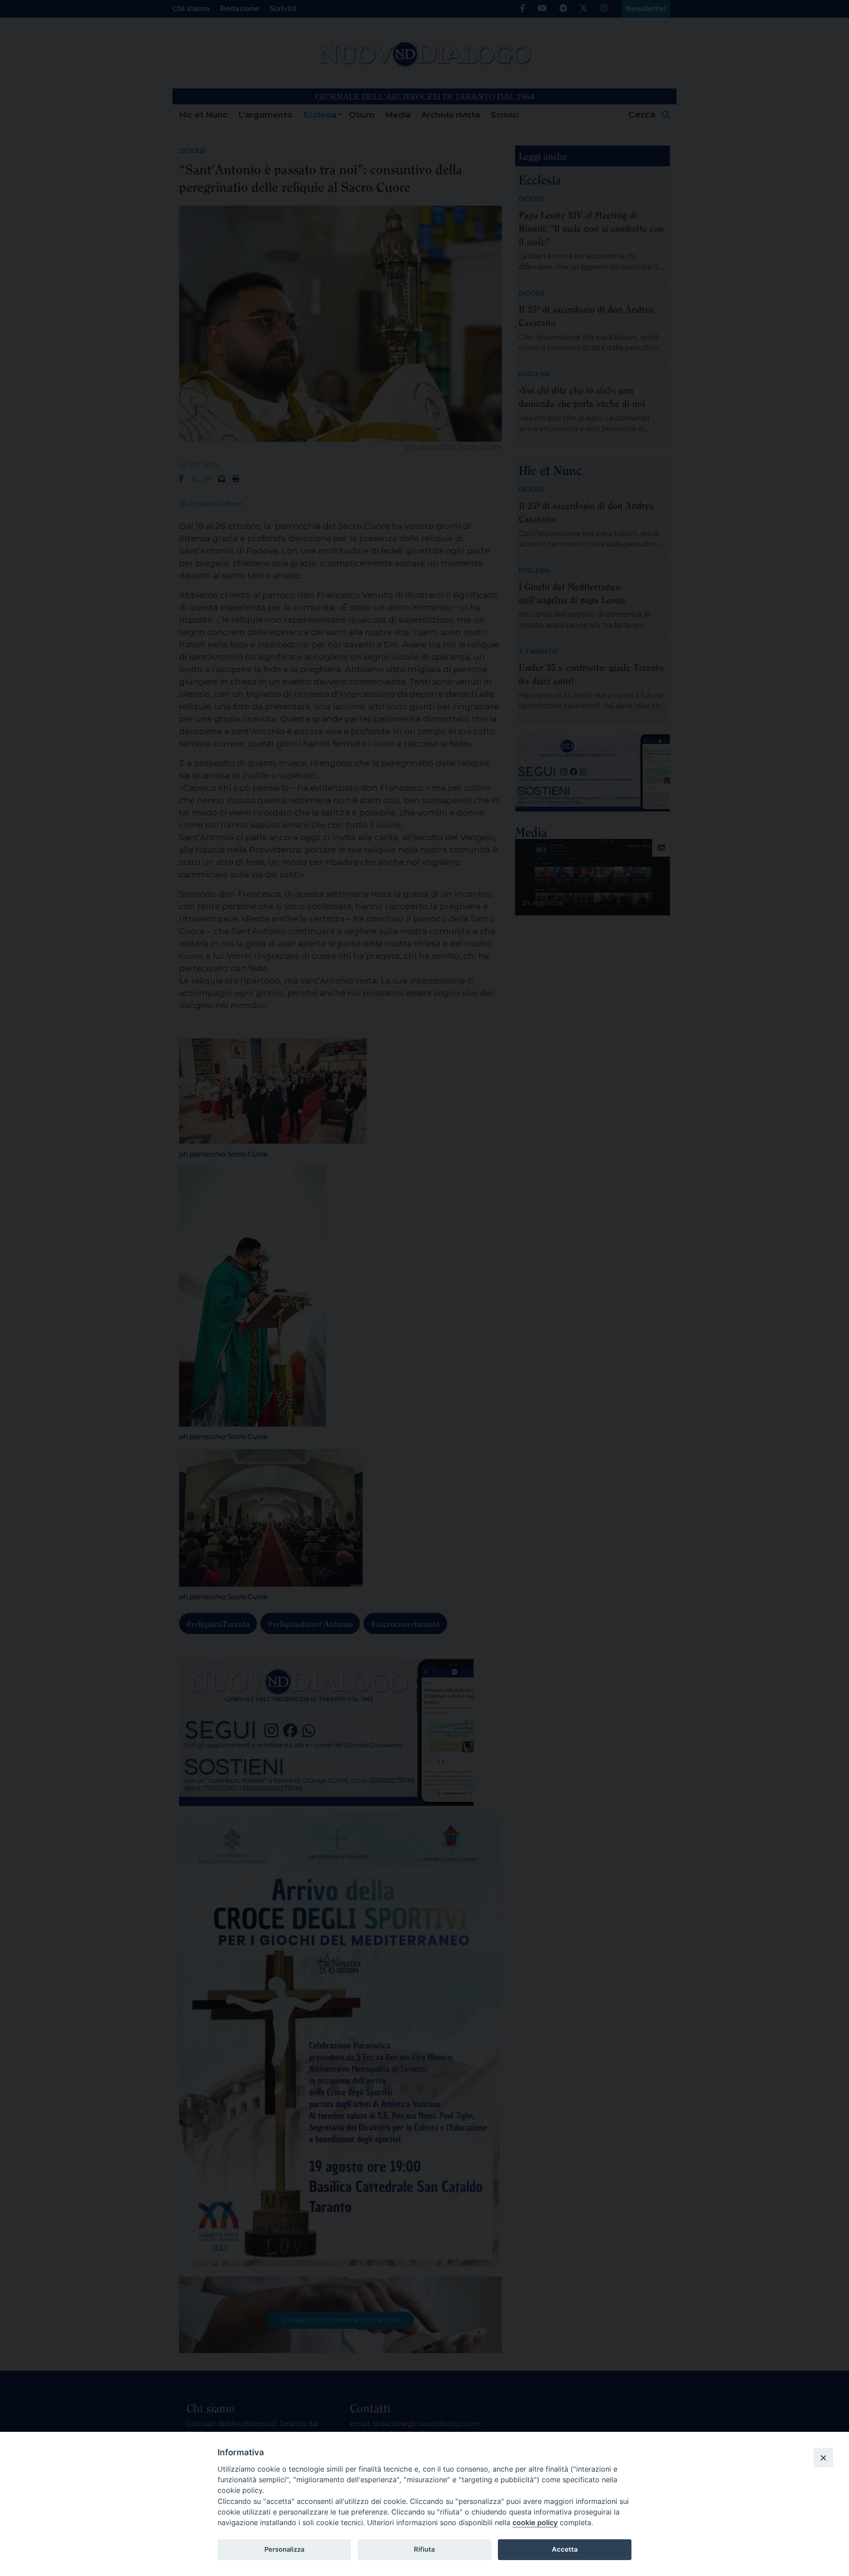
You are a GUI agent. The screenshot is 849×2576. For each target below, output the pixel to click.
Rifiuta (424, 2549)
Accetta (565, 2549)
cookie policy (535, 2522)
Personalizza (284, 2549)
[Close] (823, 2457)
